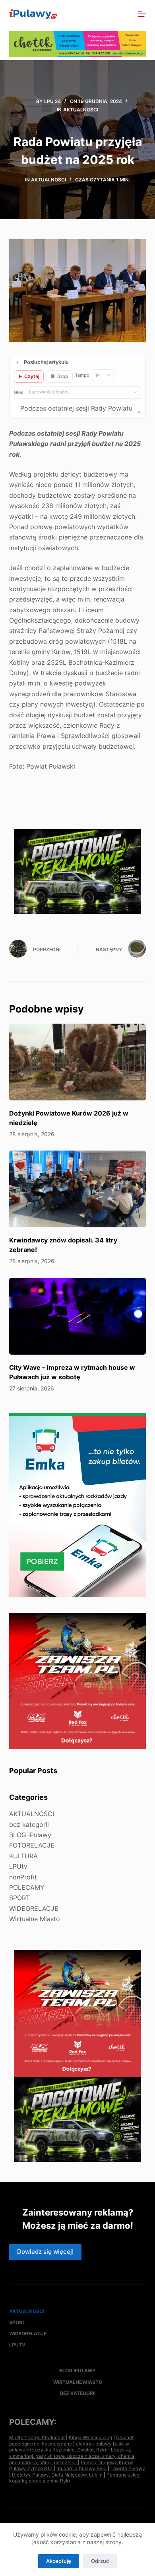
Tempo (82, 375)
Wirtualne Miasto (35, 1919)
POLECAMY (27, 1887)
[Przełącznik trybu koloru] (107, 14)
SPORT (19, 1898)
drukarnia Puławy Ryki (81, 2468)
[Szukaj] (125, 14)
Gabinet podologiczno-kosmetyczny (71, 2441)
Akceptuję (59, 2561)
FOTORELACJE (32, 1845)
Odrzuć (100, 2561)
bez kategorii (29, 1824)
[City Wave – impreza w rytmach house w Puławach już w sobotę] (77, 1316)
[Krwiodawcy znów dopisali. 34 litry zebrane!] (77, 1189)
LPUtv (18, 1866)
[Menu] (142, 14)
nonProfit (23, 1877)
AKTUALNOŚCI (81, 110)
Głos (19, 392)
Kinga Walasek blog (90, 2437)
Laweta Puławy (128, 2468)
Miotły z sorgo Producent (37, 2437)
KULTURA (23, 1856)
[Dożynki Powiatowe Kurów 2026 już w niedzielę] (77, 1062)
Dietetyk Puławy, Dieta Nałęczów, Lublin (57, 2475)
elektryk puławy (94, 2444)
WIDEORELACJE (34, 1908)
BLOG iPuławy (30, 1835)
